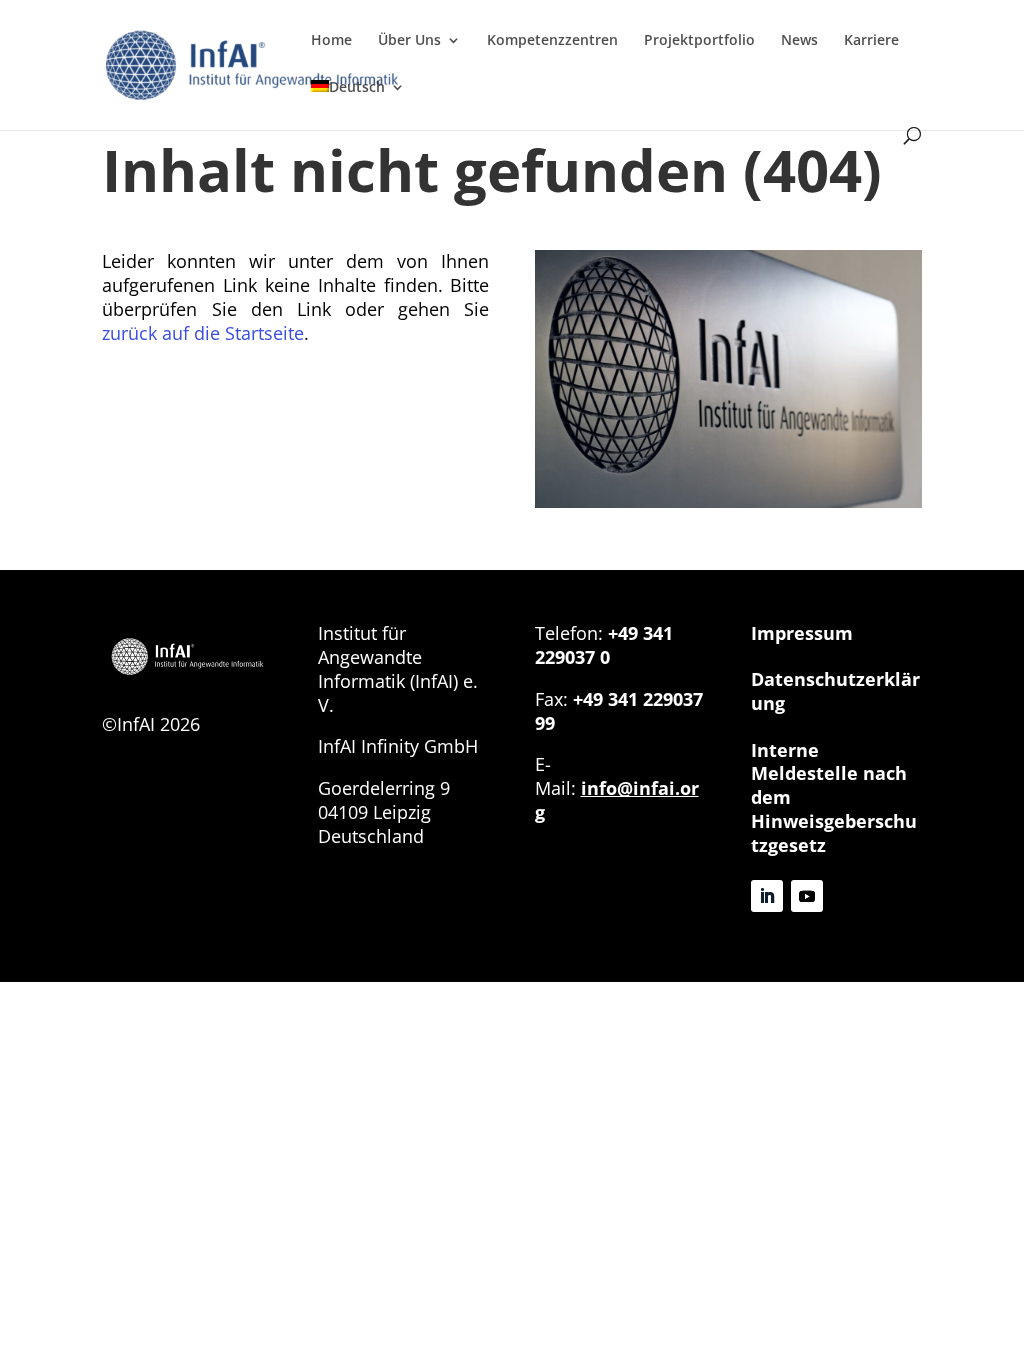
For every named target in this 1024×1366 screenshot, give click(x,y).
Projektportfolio (699, 41)
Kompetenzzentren (552, 41)
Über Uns (409, 41)
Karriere (871, 41)
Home (331, 41)
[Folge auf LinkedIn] (767, 896)
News (799, 41)
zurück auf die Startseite (203, 333)
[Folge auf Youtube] (807, 896)
